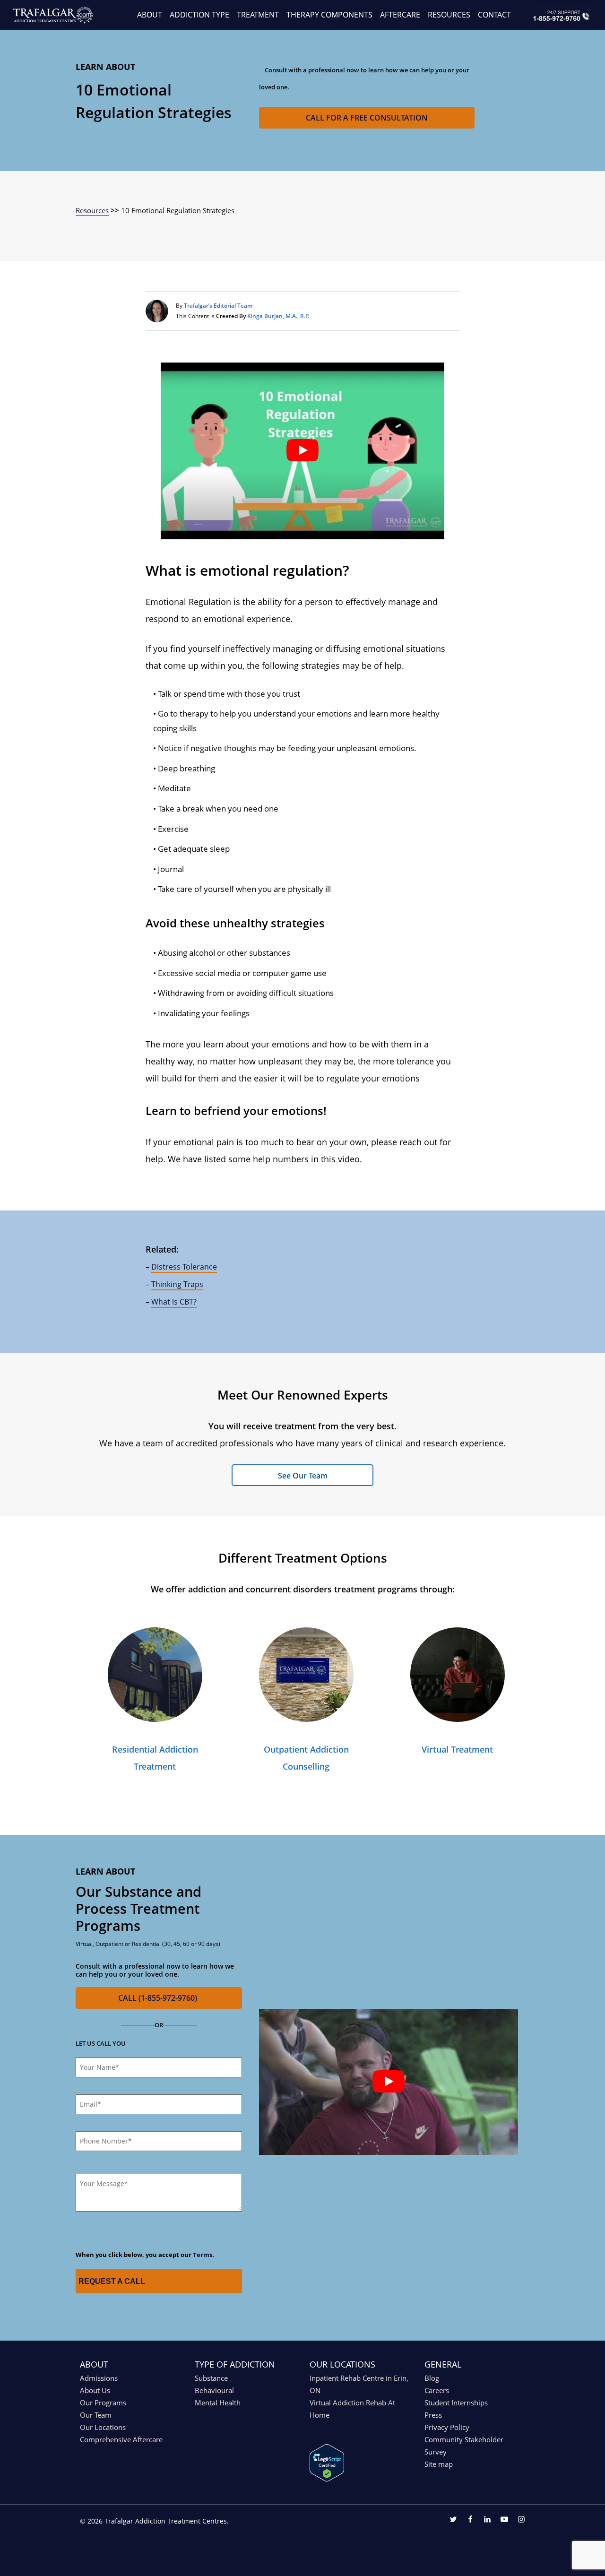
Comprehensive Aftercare (121, 2439)
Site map (439, 2464)
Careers (437, 2390)
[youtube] (504, 2520)
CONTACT (494, 15)
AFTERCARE (400, 15)
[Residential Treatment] (155, 1675)
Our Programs (103, 2403)
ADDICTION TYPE (199, 15)
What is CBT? (174, 1302)
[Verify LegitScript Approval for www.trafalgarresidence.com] (327, 2479)
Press (433, 2415)
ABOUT (150, 15)
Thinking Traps (177, 1284)
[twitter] (453, 2520)
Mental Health (218, 2403)
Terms (203, 2255)
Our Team (96, 2415)
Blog (432, 2378)
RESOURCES (449, 15)
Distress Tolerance (184, 1267)
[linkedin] (487, 2520)
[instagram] (521, 2520)
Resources (92, 210)
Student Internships (456, 2403)
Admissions (99, 2378)
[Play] (302, 451)
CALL (158, 1998)
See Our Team (303, 1476)
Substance (211, 2378)
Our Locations (103, 2427)
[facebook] (470, 2520)
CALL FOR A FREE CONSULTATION (367, 118)
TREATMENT (258, 15)
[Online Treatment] (458, 1675)
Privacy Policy (447, 2427)
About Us (95, 2390)
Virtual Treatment (457, 1749)
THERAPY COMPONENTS (329, 15)
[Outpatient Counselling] (306, 1675)
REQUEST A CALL (112, 2281)
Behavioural (214, 2390)
